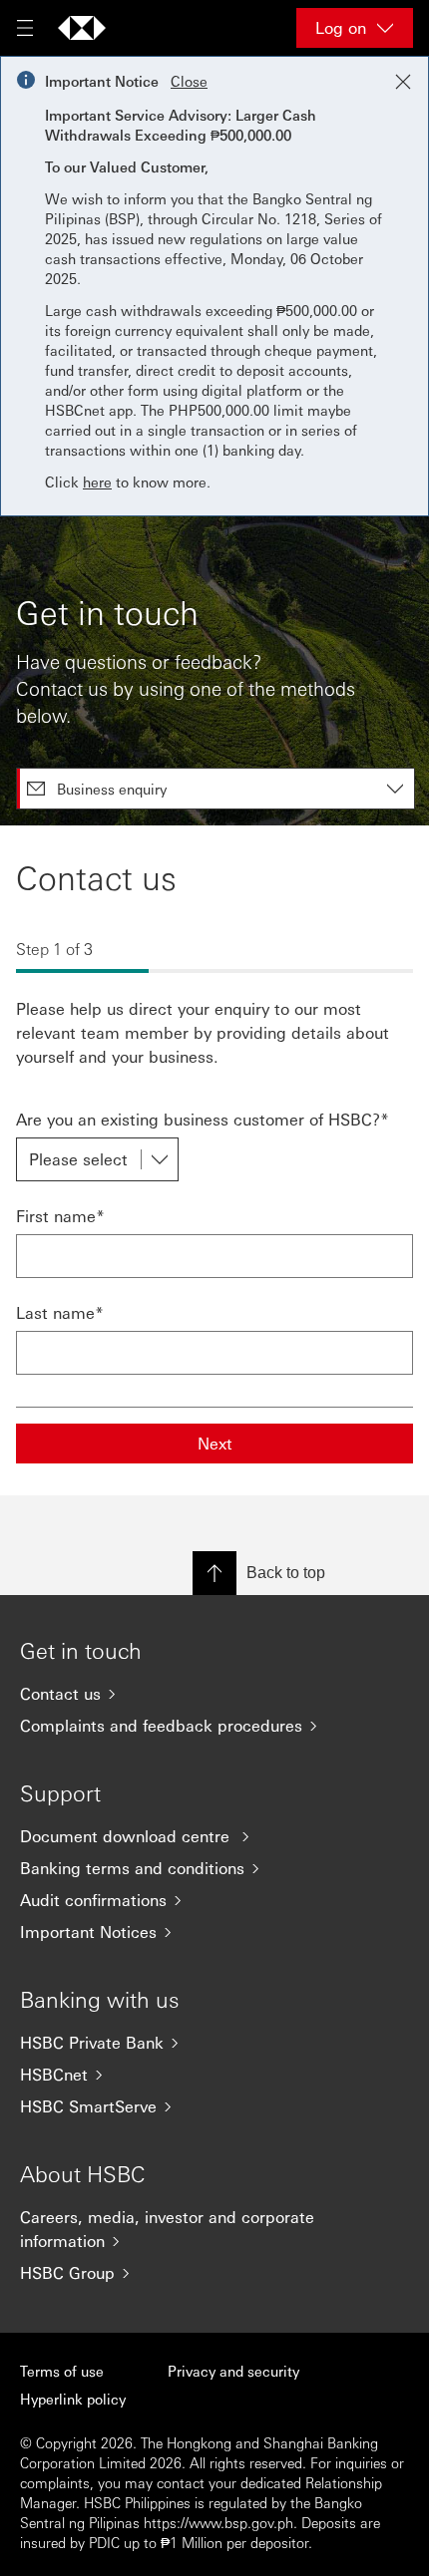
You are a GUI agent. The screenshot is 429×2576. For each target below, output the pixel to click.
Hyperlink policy (73, 2399)
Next (215, 1443)
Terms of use (62, 2371)
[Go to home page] (82, 28)
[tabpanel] (214, 1160)
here (97, 482)
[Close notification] (403, 82)
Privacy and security (233, 2371)
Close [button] (189, 81)
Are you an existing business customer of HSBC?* (203, 1119)
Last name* (60, 1312)
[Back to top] (214, 1573)
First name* (60, 1216)
